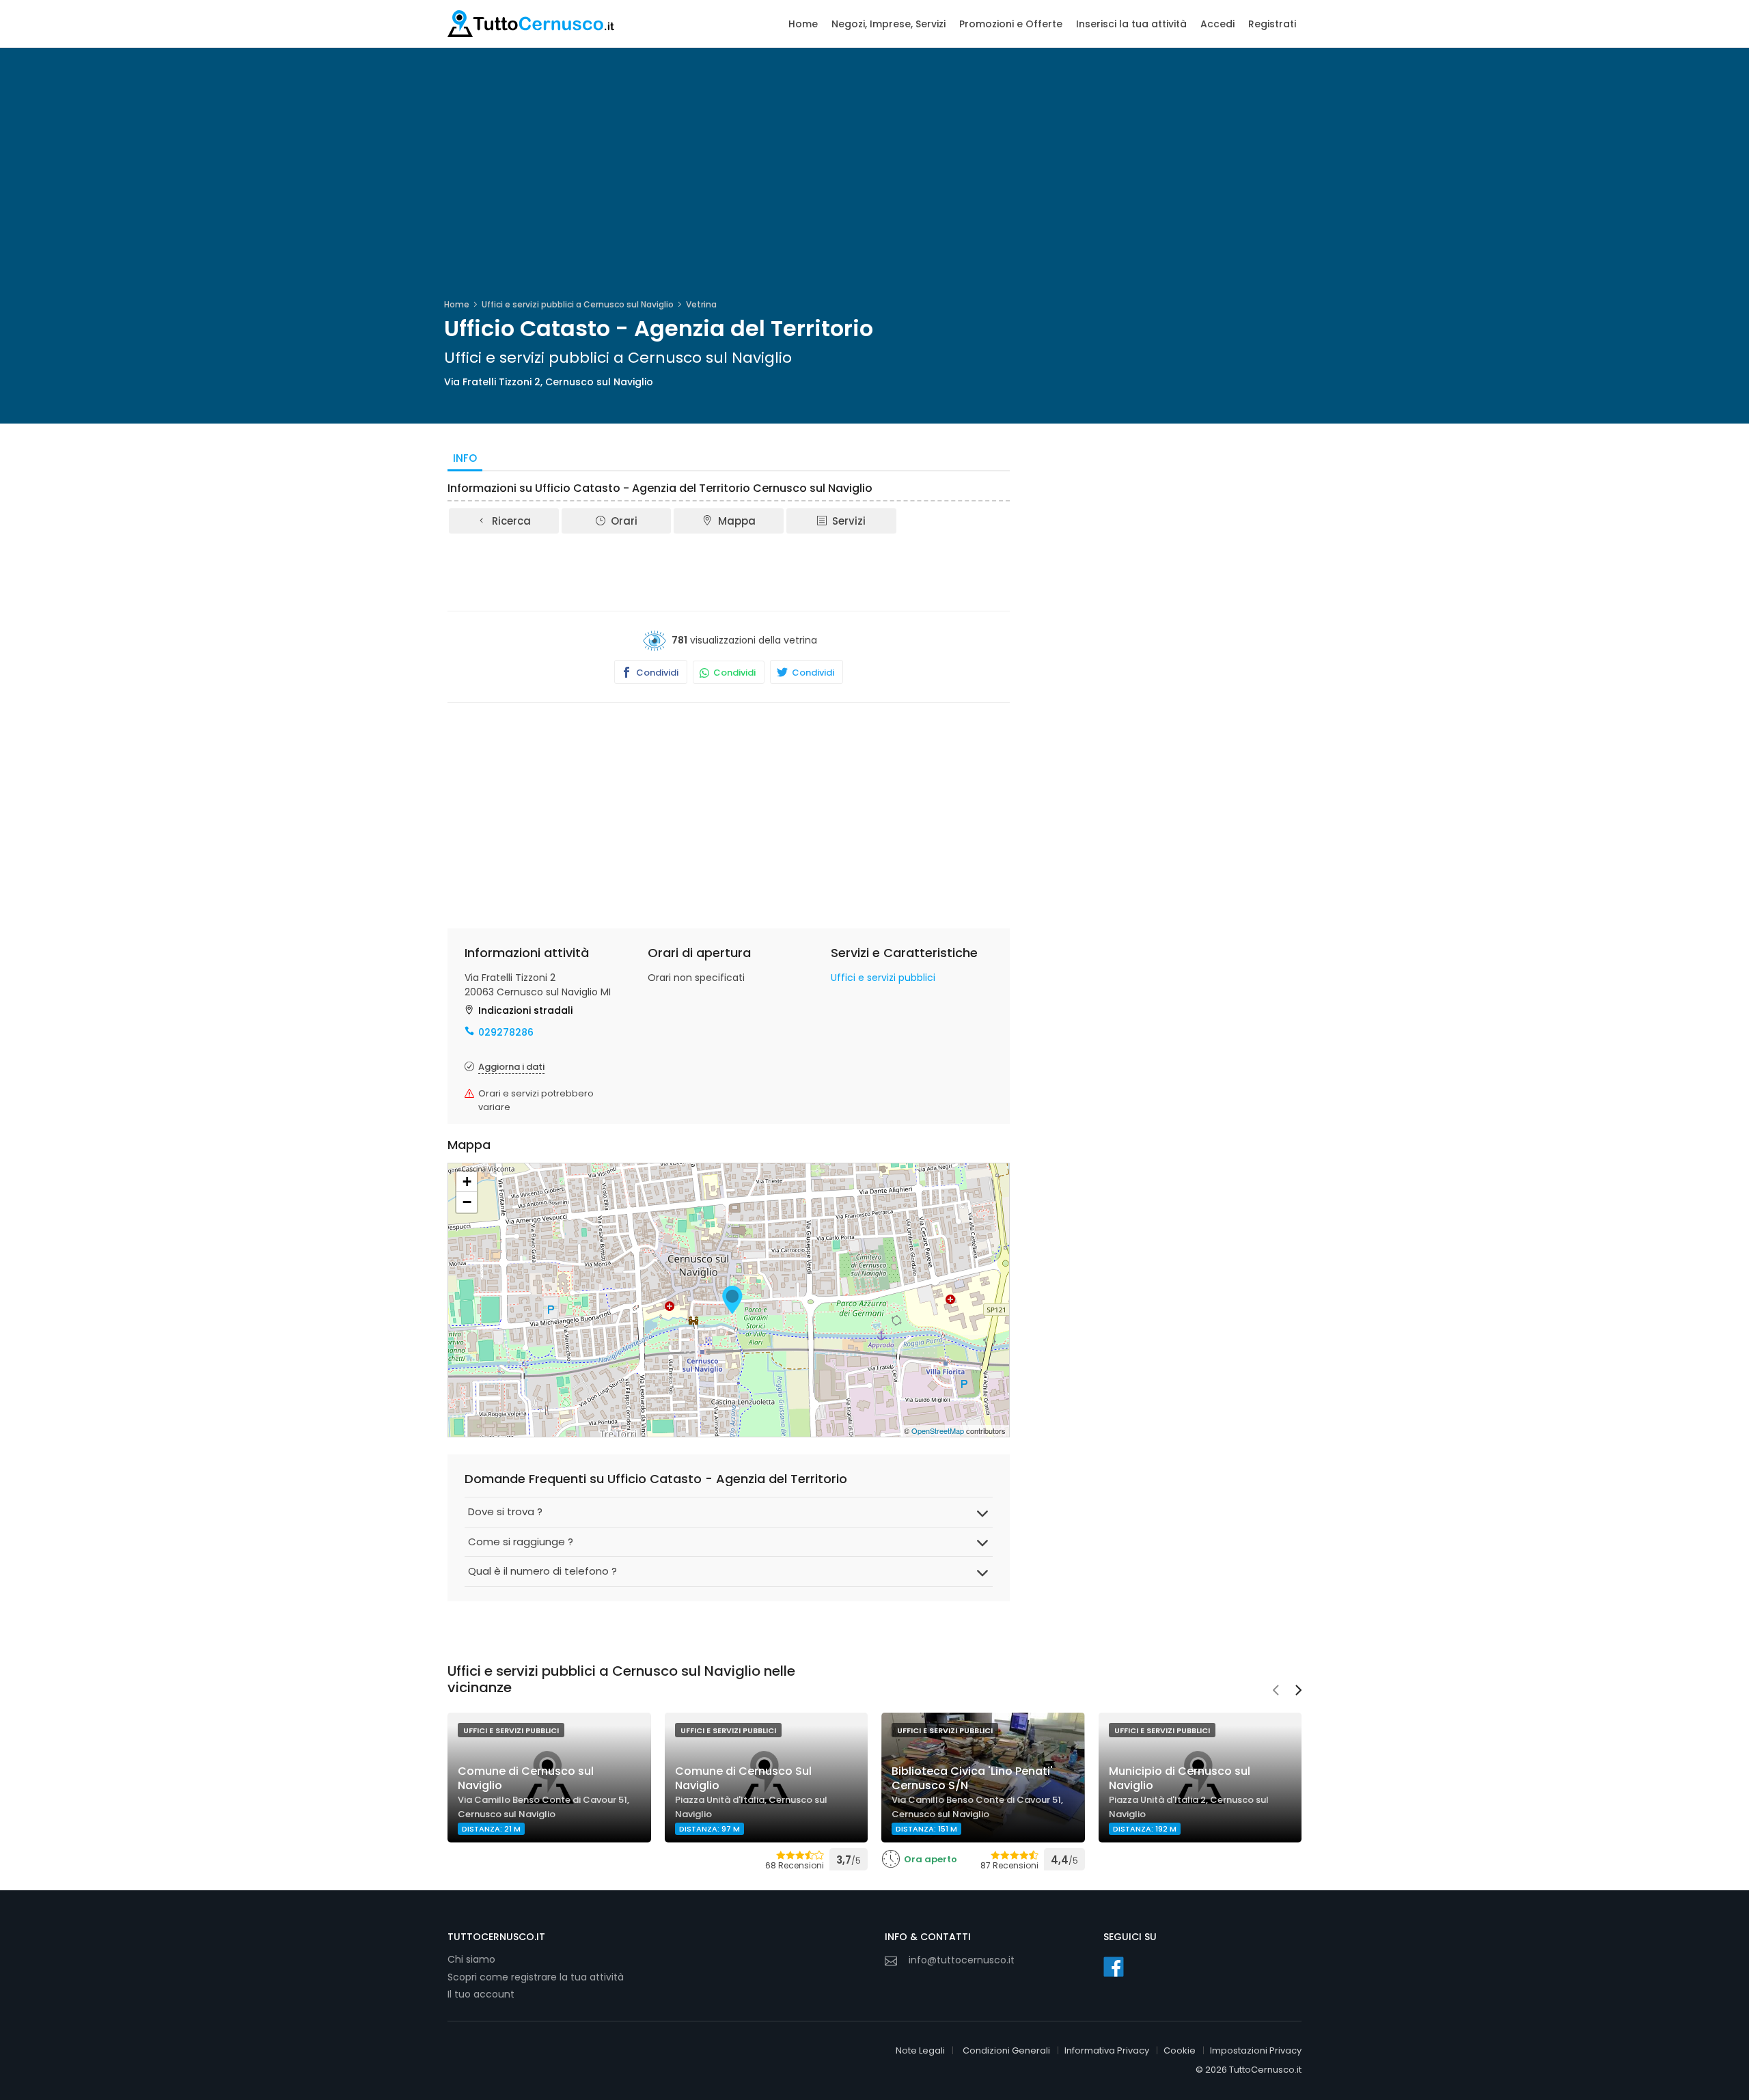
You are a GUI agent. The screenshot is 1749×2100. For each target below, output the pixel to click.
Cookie (1180, 2050)
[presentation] (1276, 1691)
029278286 (506, 1032)
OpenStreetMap (938, 1431)
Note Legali (920, 2050)
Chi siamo (471, 1959)
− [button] (467, 1202)
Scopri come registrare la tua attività (536, 1977)
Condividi (656, 673)
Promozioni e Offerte (1011, 24)
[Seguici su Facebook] (1114, 1967)
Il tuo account (481, 1994)
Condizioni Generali (1006, 2050)
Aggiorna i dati (511, 1067)
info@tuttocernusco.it (962, 1960)
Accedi (1217, 24)
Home (803, 24)
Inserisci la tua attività (1131, 24)
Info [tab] (465, 458)
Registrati (1272, 24)
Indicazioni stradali (525, 1010)
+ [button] (467, 1182)
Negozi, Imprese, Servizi (889, 24)
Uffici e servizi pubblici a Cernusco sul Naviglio (578, 304)
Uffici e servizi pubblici (883, 978)
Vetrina (701, 304)
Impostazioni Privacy (1256, 2050)
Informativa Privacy (1107, 2050)
